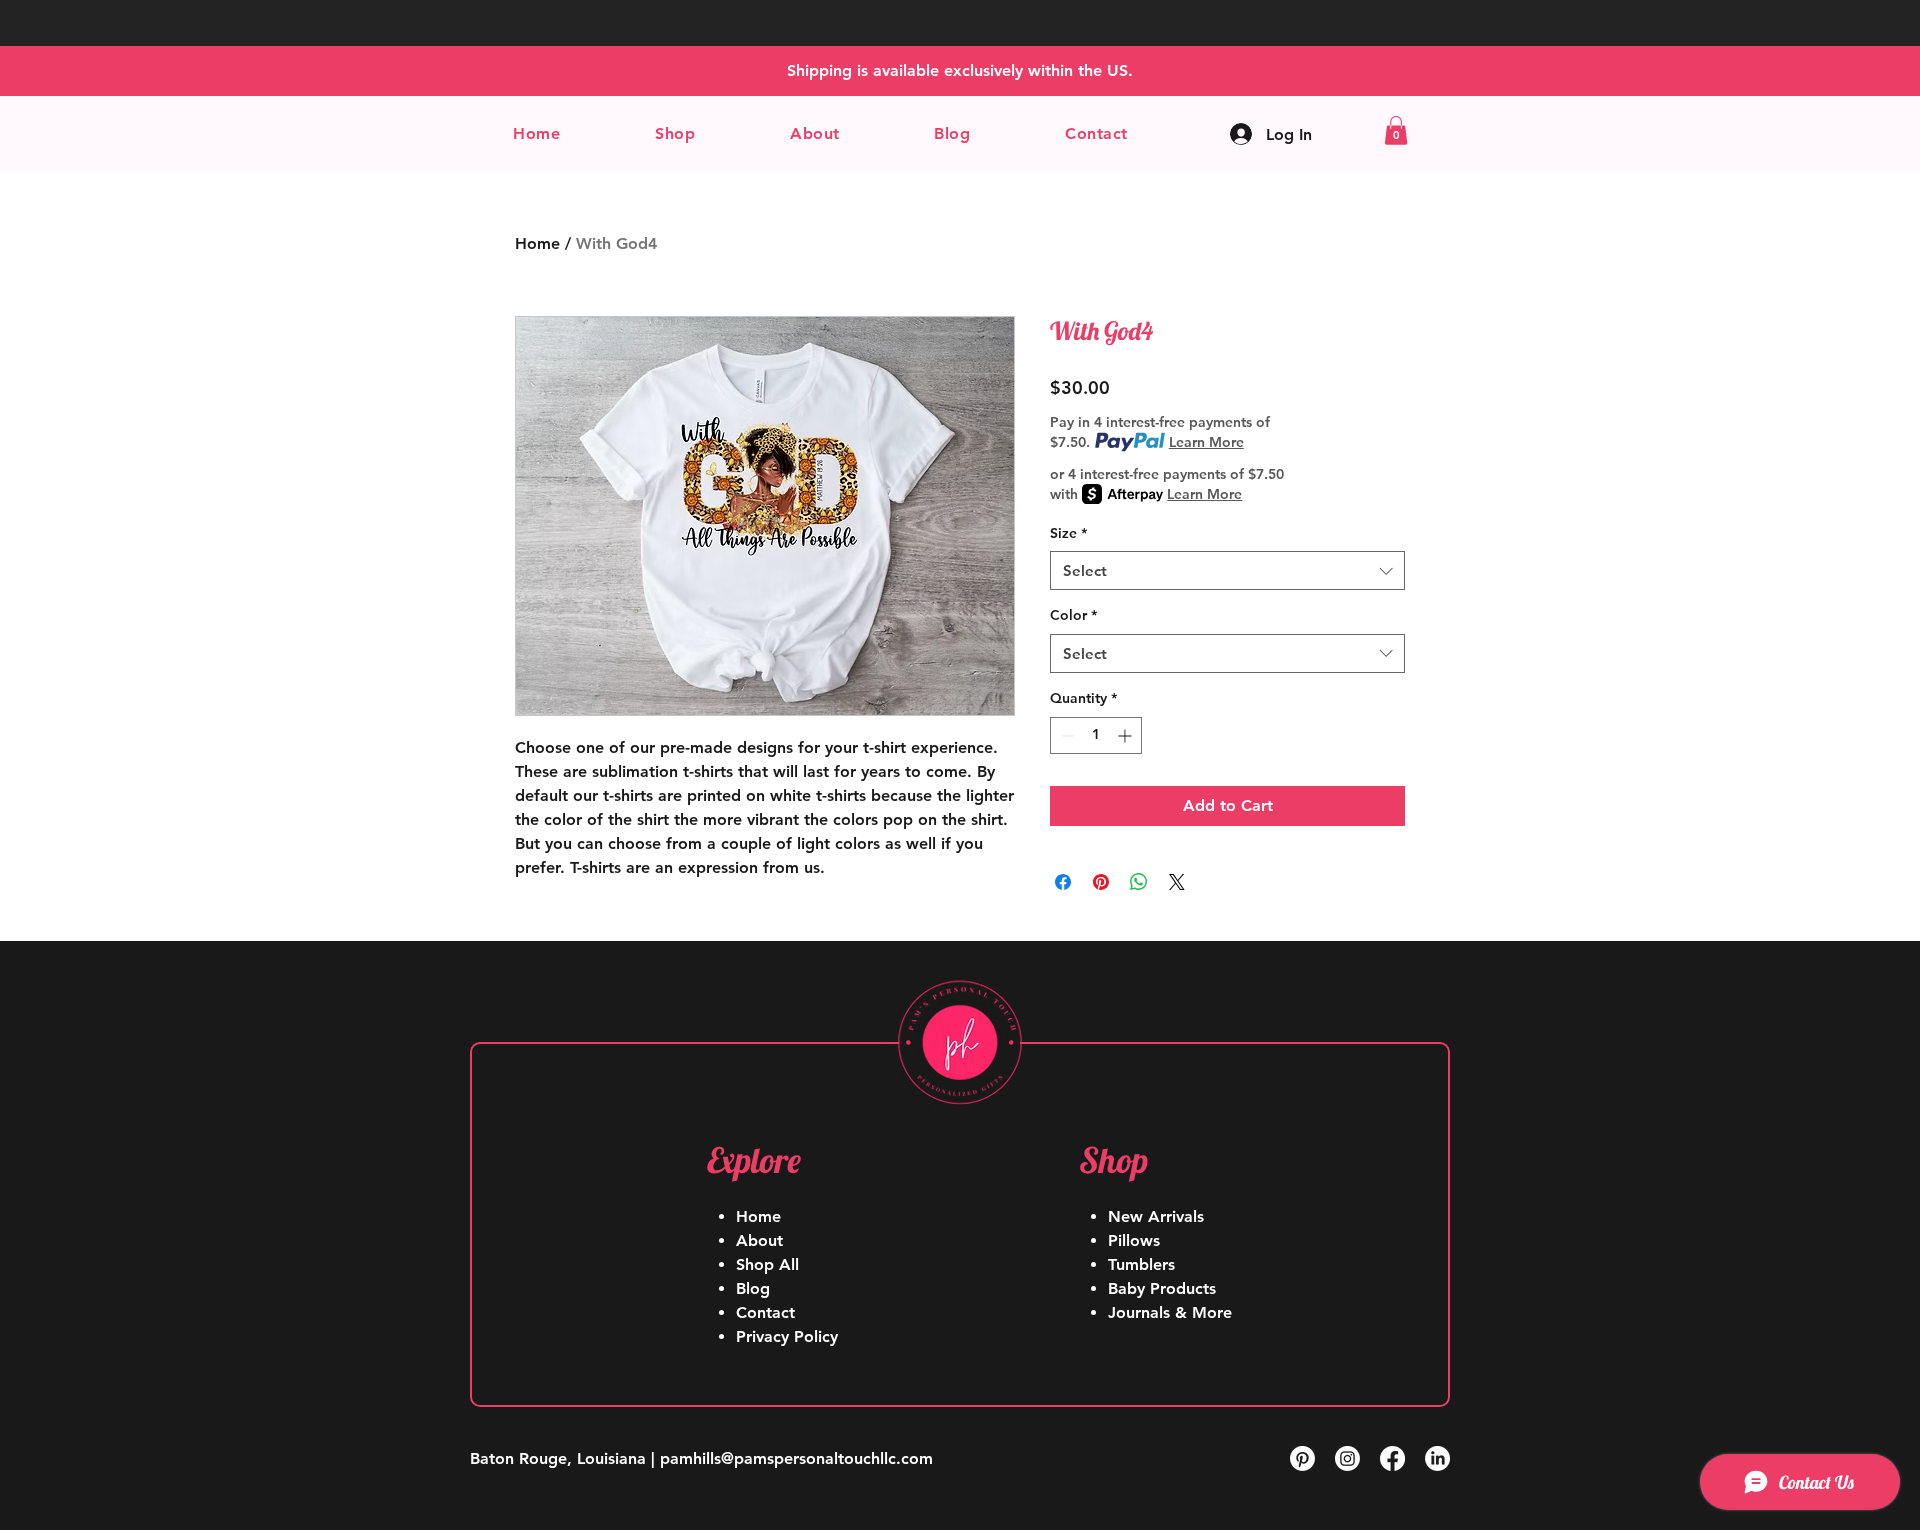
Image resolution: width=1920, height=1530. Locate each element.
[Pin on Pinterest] (1101, 882)
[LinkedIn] (1437, 1458)
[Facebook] (1392, 1458)
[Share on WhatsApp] (1139, 882)
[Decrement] (1065, 735)
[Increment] (1126, 735)
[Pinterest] (1302, 1458)
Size (1068, 533)
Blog (753, 1288)
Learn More (1206, 442)
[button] (675, 133)
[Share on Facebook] (1063, 882)
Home (537, 243)
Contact (765, 1312)
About (759, 1240)
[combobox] (1227, 570)
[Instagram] (1347, 1458)
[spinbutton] (1096, 735)
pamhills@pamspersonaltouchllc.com (796, 1458)
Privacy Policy (787, 1336)
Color (1073, 615)
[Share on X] (1177, 882)
